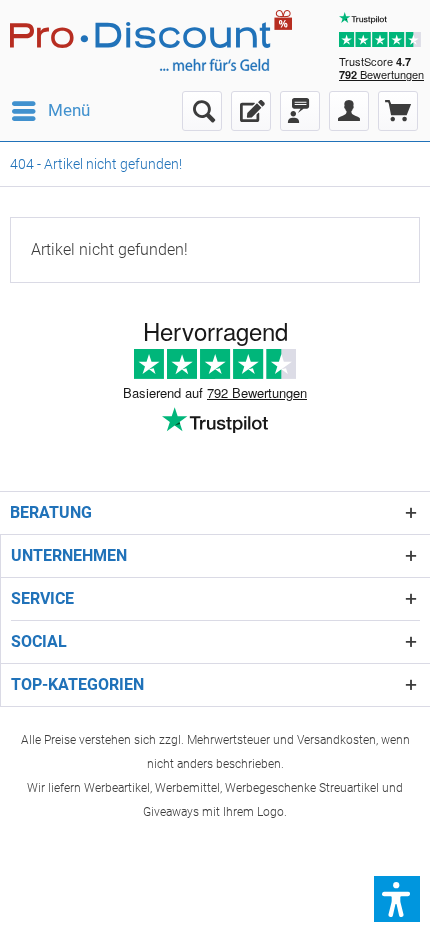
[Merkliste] (251, 111)
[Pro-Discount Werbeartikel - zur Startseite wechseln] (161, 40)
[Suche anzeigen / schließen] (202, 111)
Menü (69, 110)
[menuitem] (50, 111)
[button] (397, 899)
